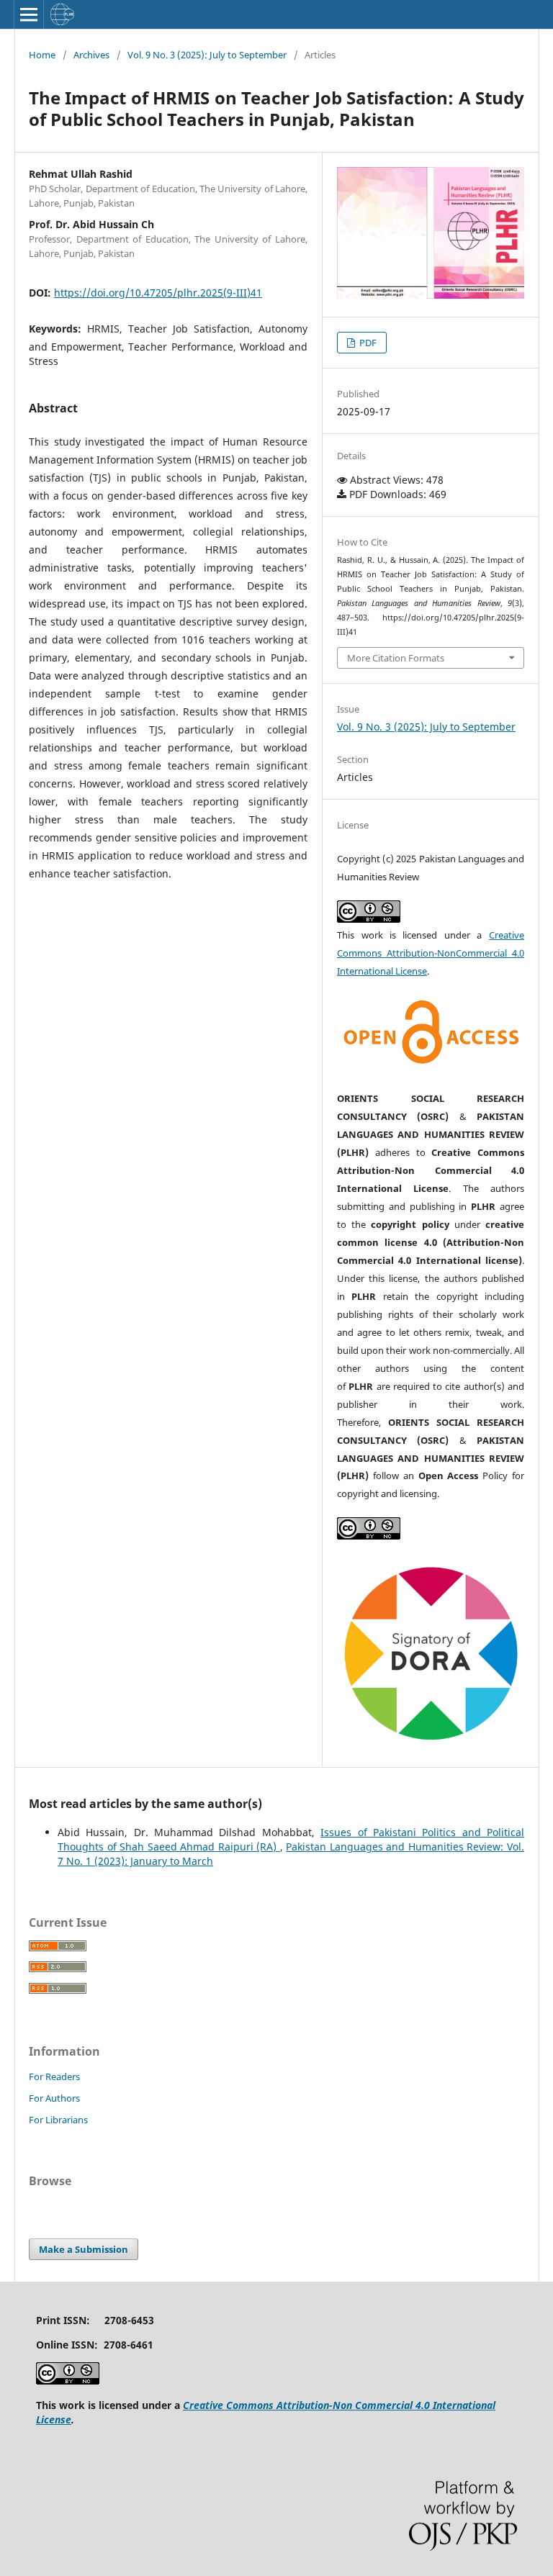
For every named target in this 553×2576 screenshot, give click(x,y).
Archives (91, 55)
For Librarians (58, 2120)
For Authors (54, 2098)
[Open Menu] (29, 14)
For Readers (54, 2076)
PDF (367, 343)
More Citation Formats (396, 658)
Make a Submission (84, 2249)
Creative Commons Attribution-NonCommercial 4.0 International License (431, 953)
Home (42, 55)
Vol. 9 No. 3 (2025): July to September (207, 55)
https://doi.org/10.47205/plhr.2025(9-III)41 (158, 293)
